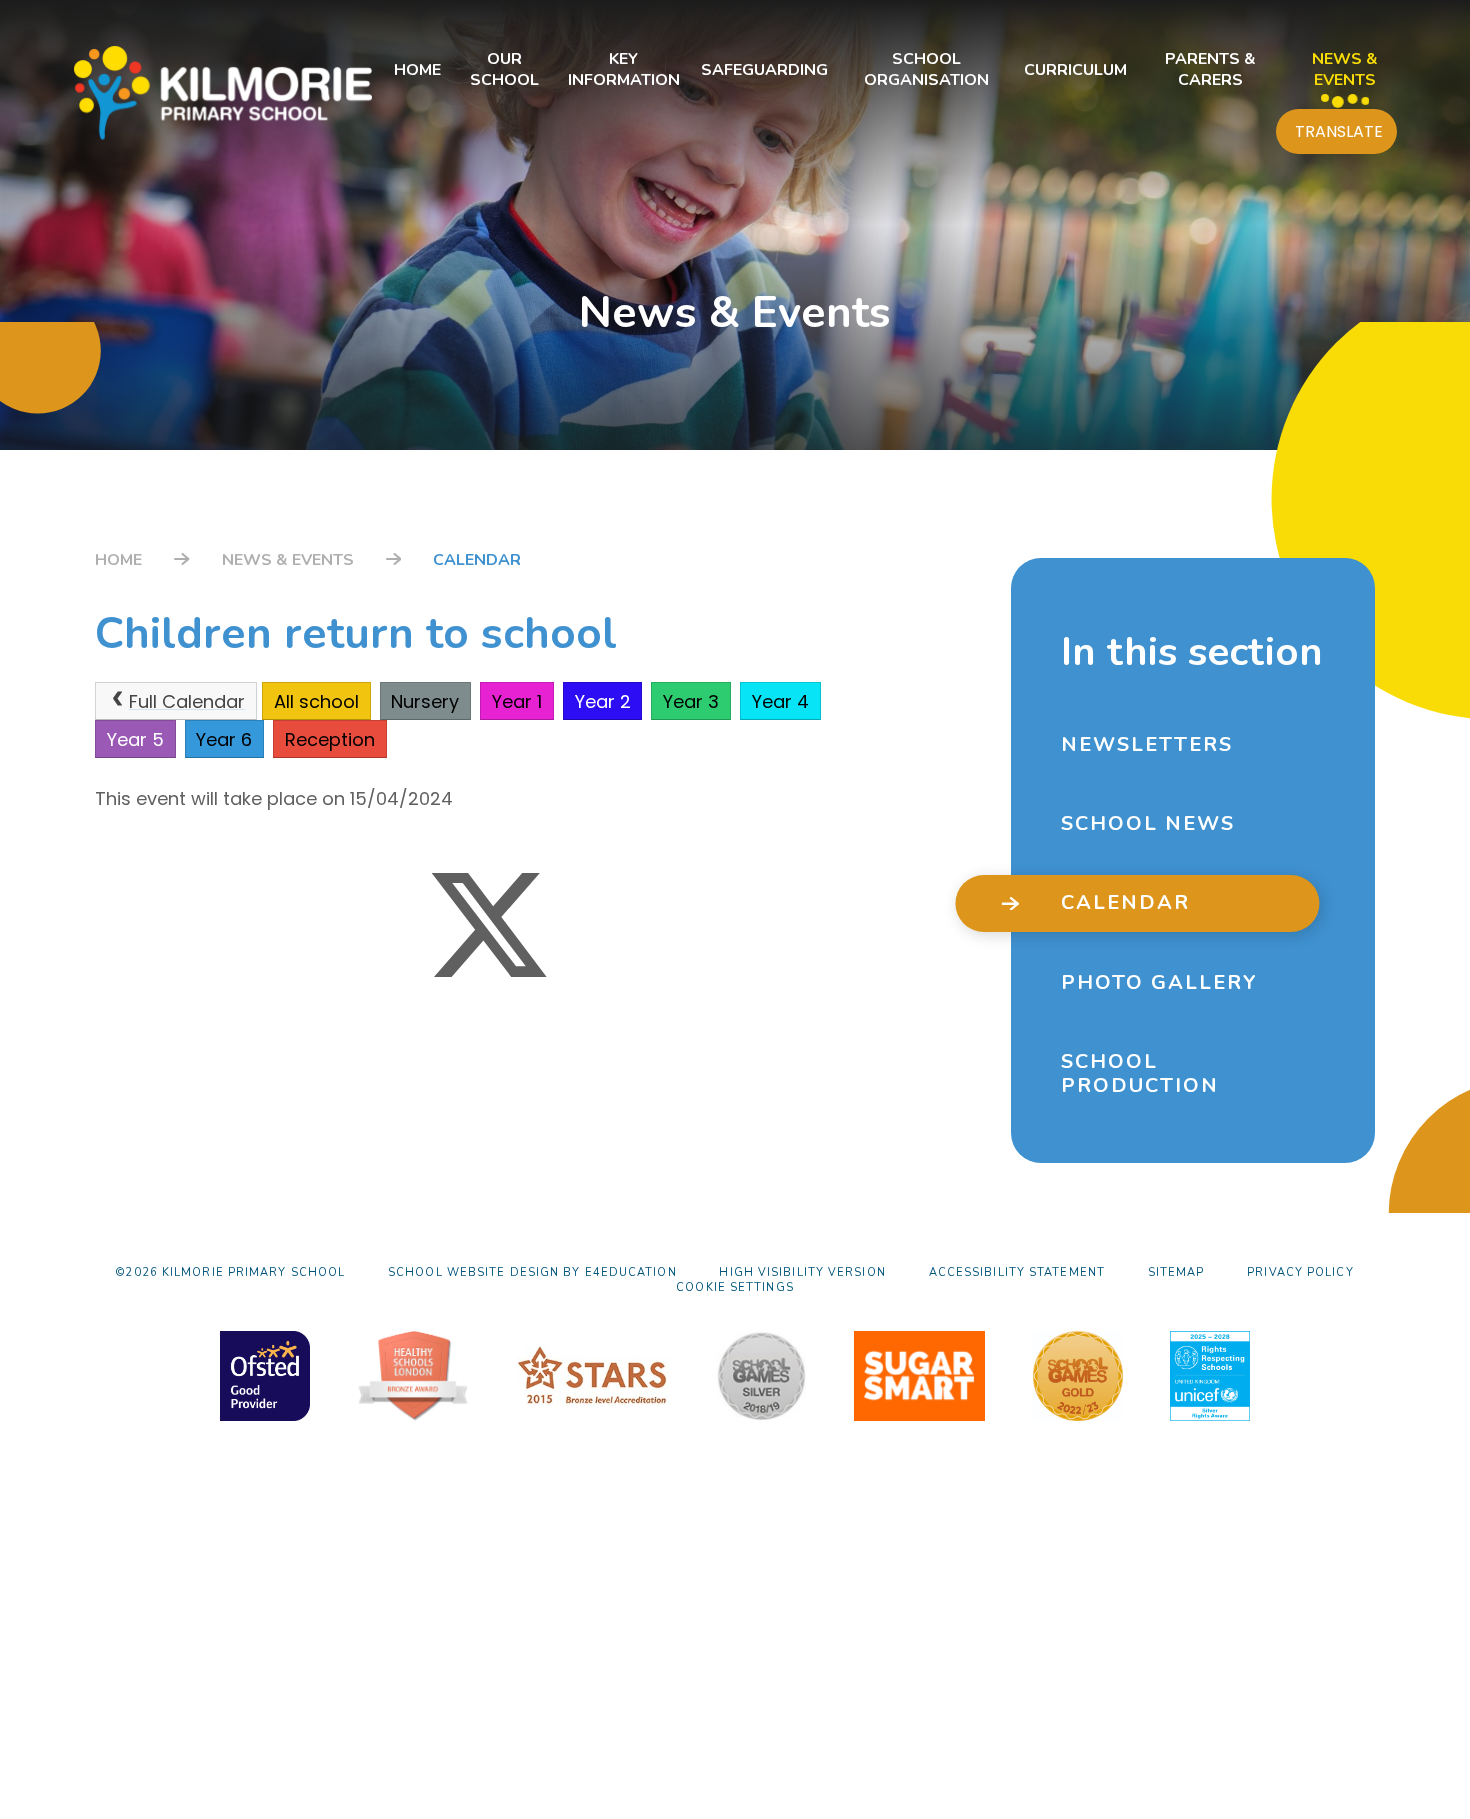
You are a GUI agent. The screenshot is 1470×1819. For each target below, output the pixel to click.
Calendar (477, 560)
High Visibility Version (802, 1272)
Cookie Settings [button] (735, 1287)
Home (118, 560)
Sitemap (1176, 1272)
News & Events (288, 560)
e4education (631, 1272)
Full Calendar (187, 701)
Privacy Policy (1300, 1272)
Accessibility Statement (1017, 1272)
